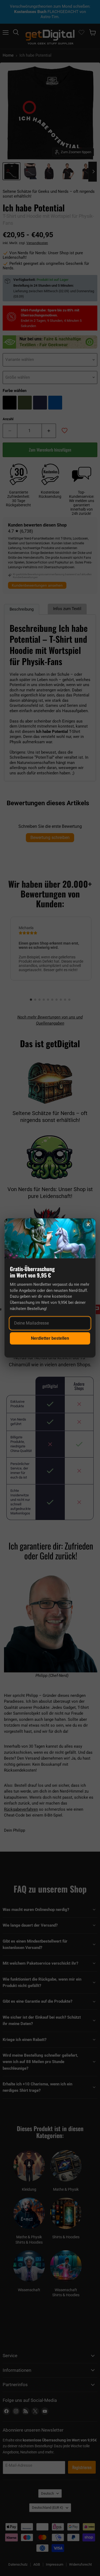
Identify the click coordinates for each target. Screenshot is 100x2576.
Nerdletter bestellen (50, 1338)
